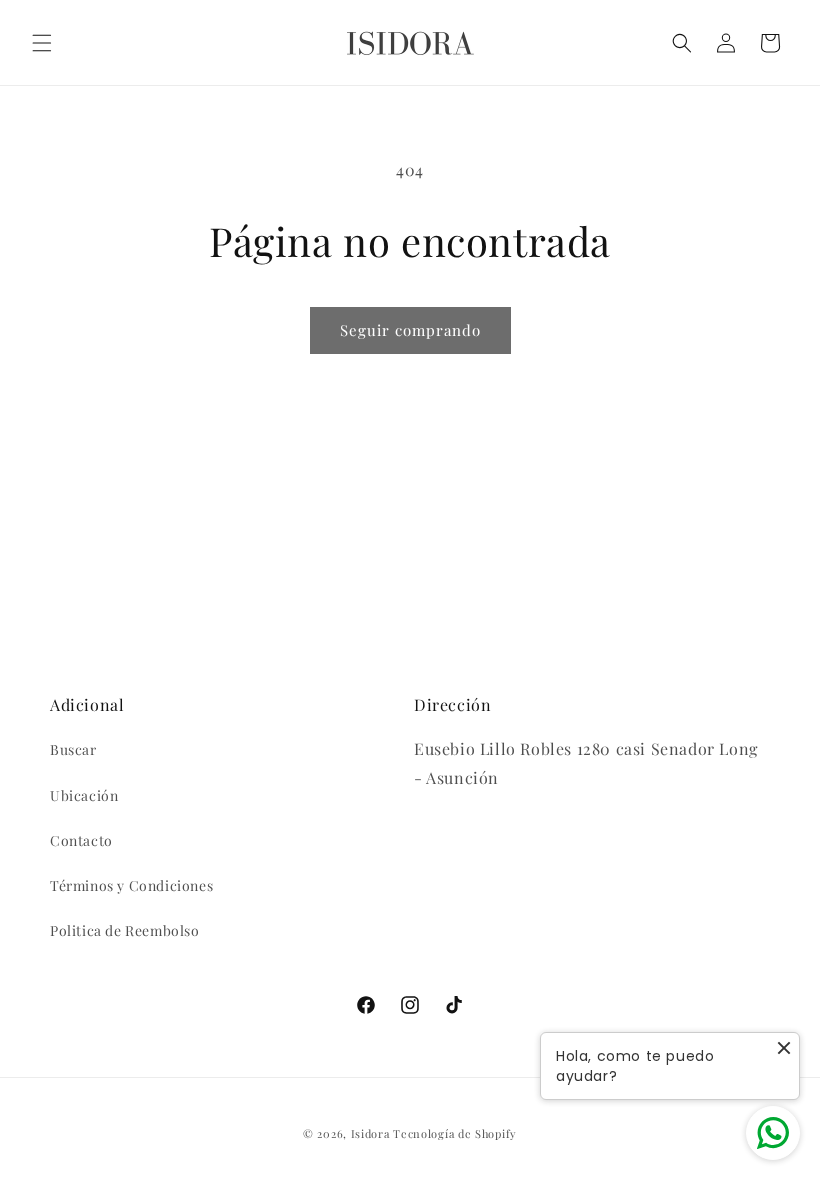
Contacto (81, 840)
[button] (42, 43)
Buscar (73, 749)
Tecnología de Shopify (455, 1133)
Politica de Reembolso (125, 930)
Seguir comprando (410, 330)
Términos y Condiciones (131, 885)
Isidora (370, 1133)
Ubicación (84, 795)
